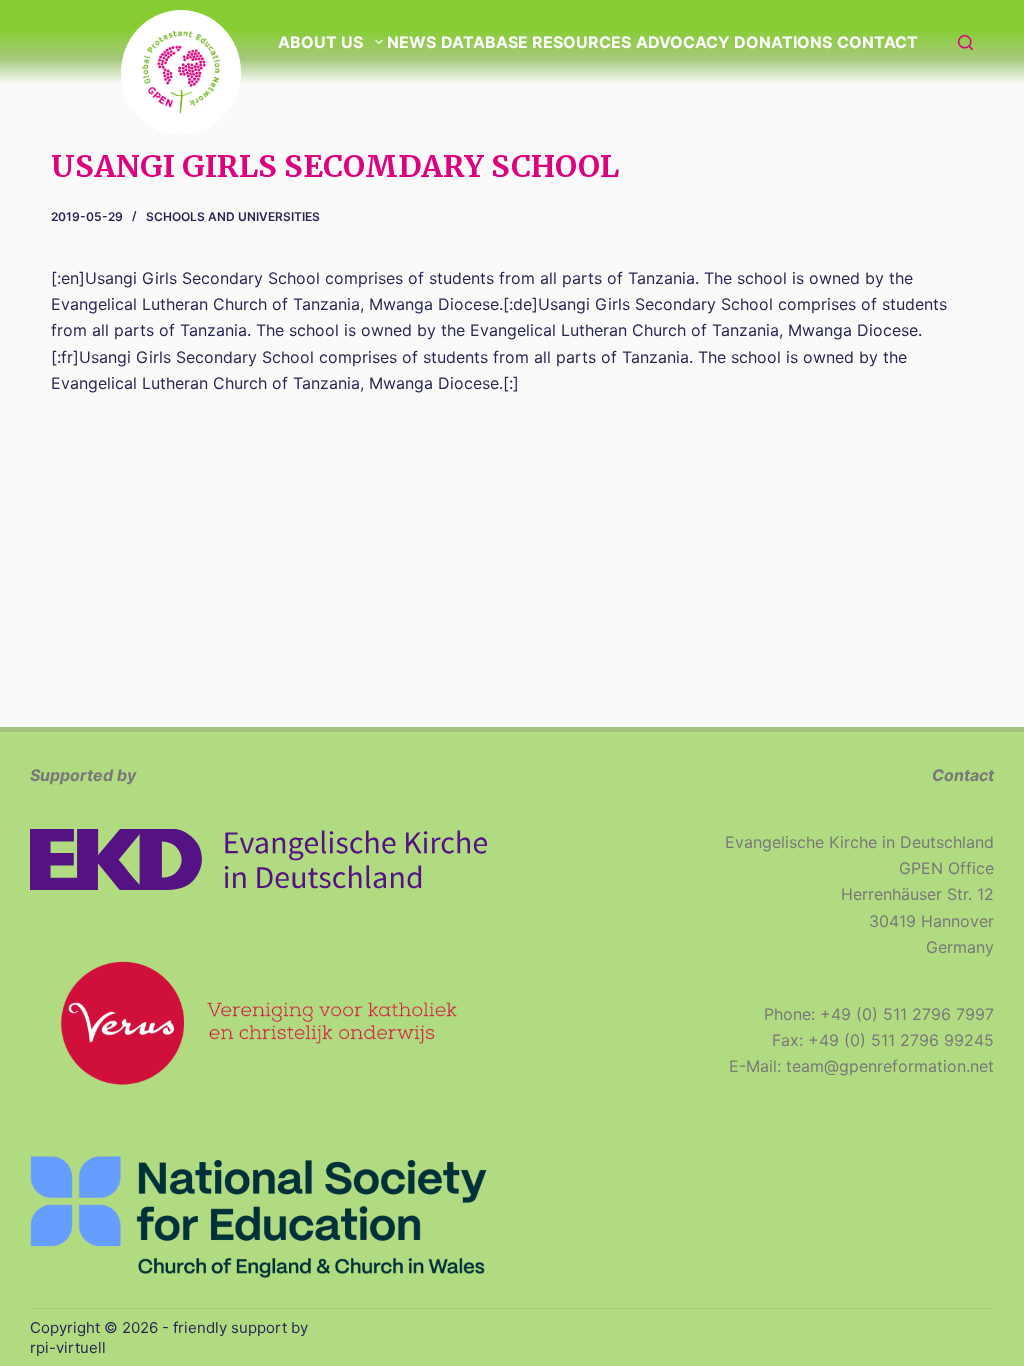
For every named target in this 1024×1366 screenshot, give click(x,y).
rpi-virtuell (68, 1347)
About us (320, 42)
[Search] (965, 42)
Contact (877, 42)
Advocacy (683, 42)
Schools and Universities (233, 216)
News (411, 42)
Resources (581, 42)
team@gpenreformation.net (890, 1066)
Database (484, 42)
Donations (783, 42)
